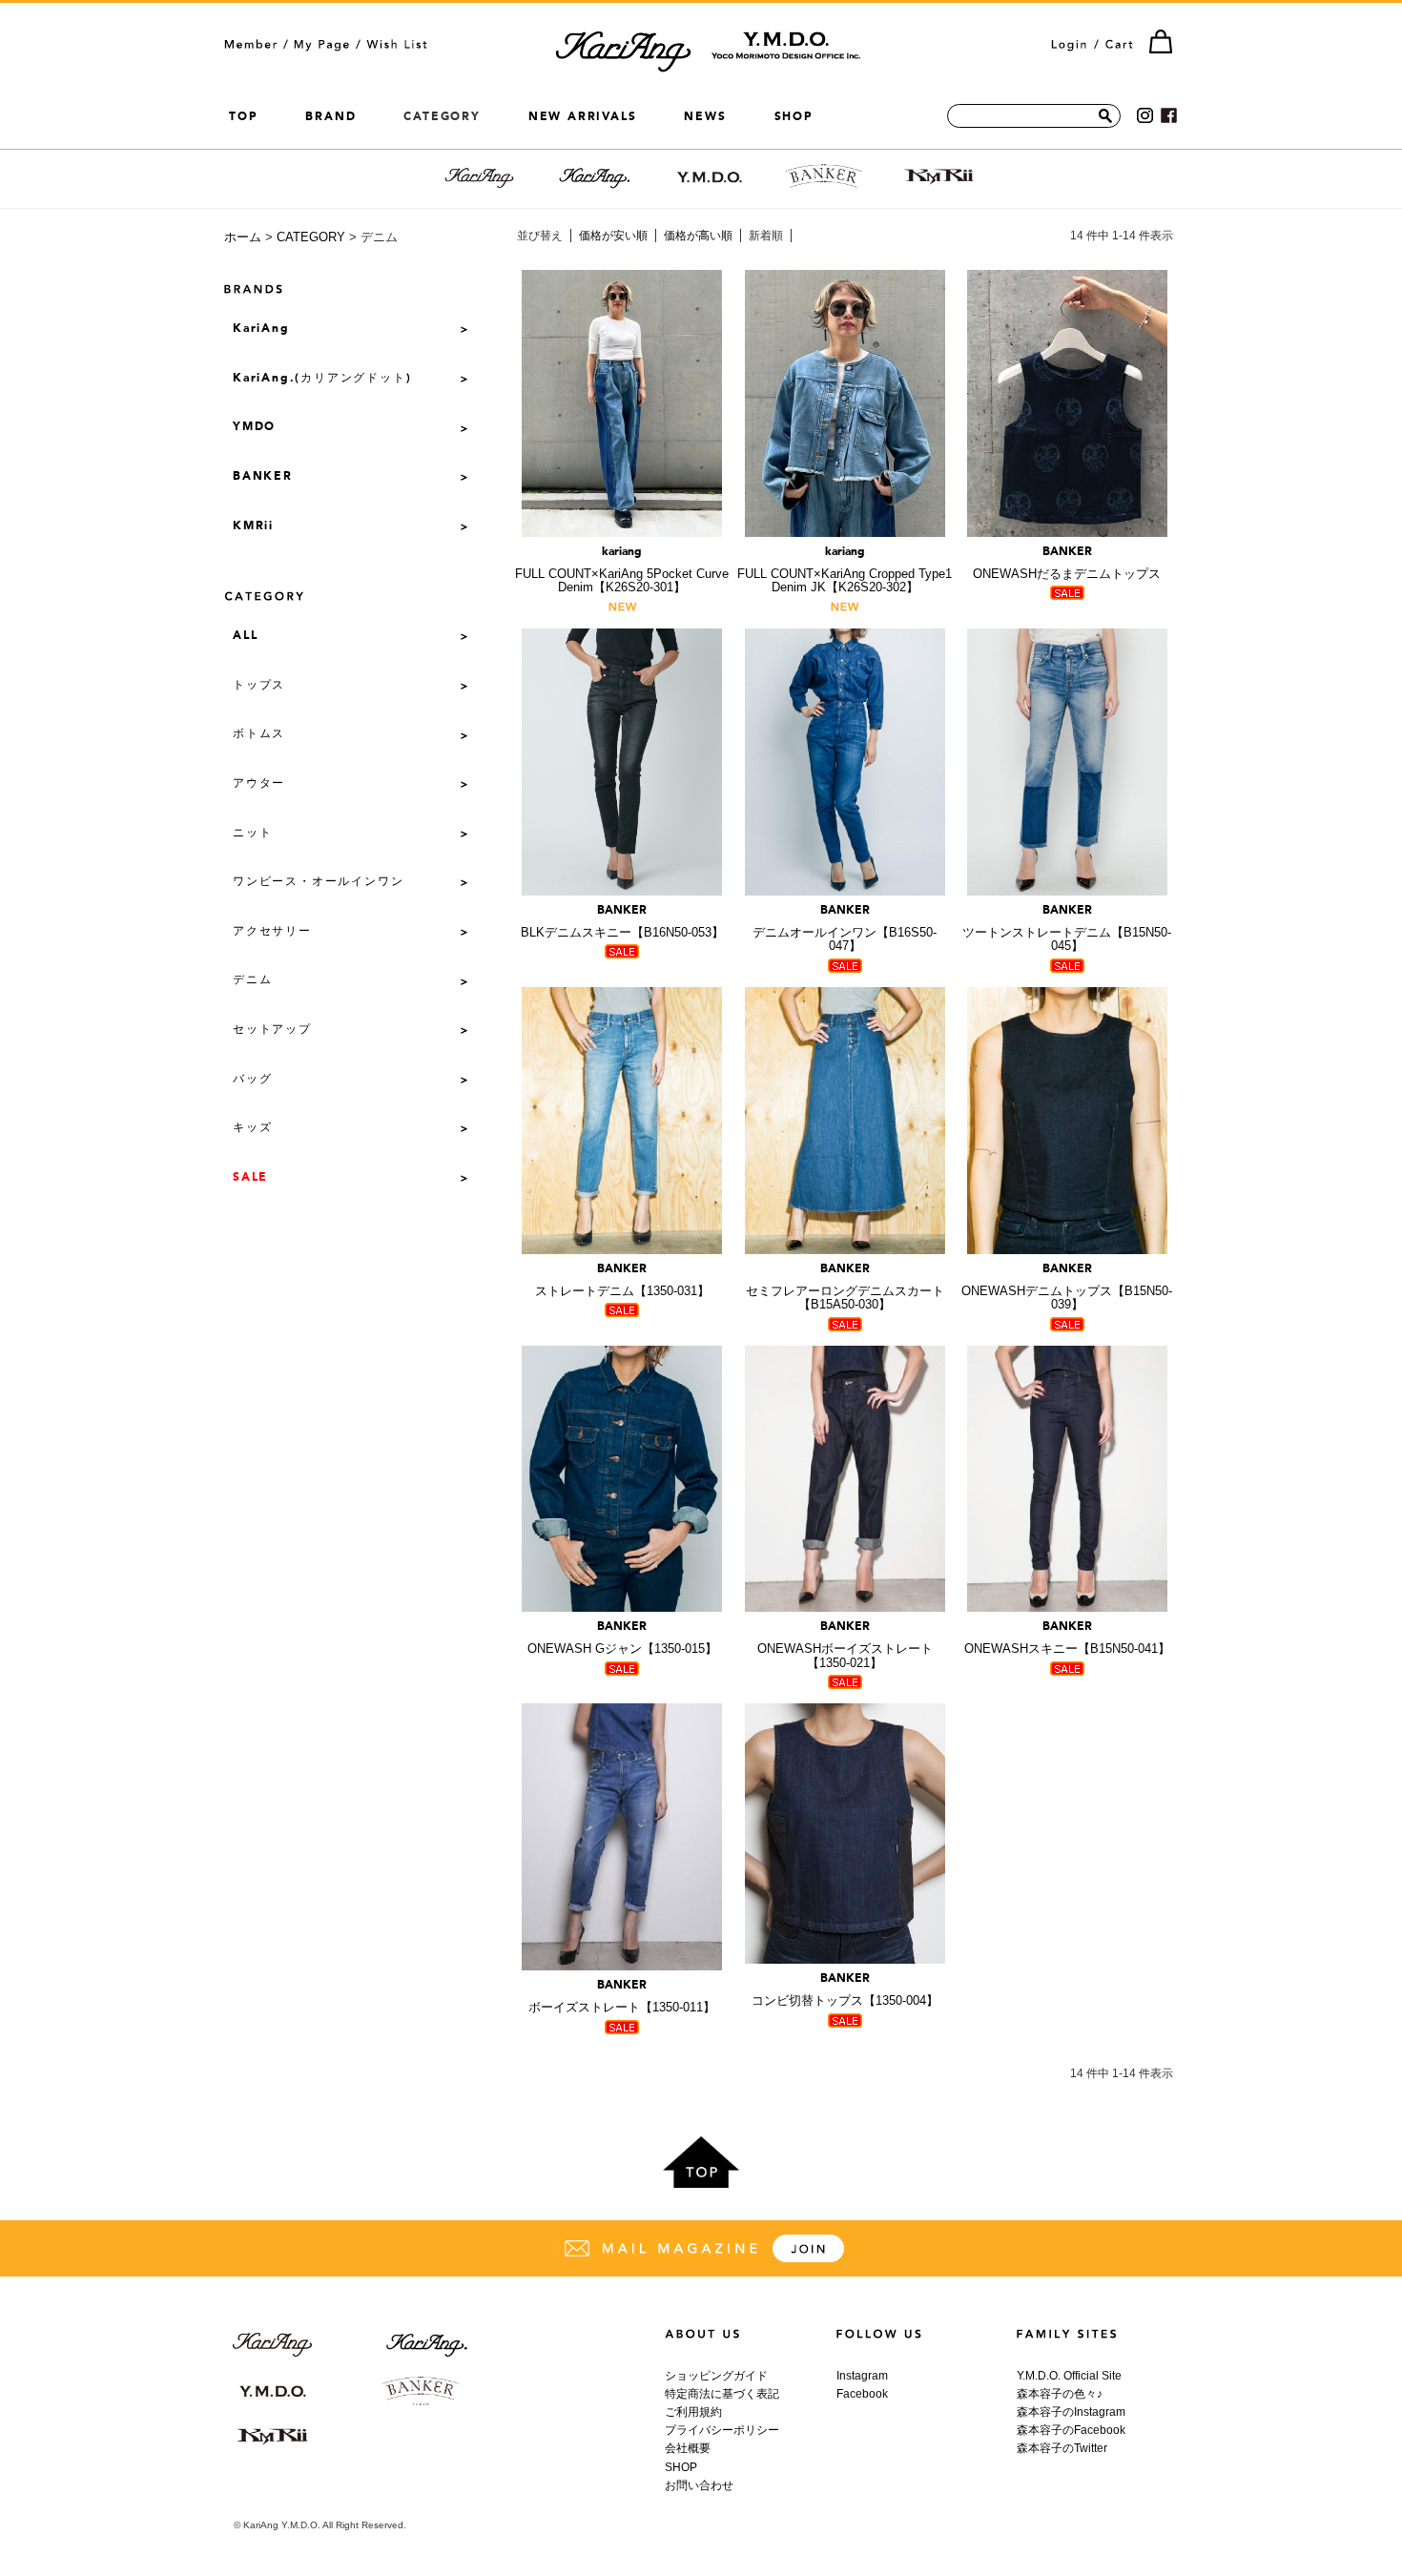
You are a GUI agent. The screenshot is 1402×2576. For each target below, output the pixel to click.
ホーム (243, 237)
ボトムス (259, 734)
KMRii (253, 526)
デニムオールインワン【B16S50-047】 (845, 929)
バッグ (252, 1080)
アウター (259, 784)
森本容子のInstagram (1071, 2412)
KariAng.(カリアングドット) (322, 379)
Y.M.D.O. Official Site (1069, 2376)
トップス (259, 686)
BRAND (330, 116)
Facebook (862, 2394)
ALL (245, 636)
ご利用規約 (693, 2412)
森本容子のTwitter (1062, 2448)
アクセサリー (272, 932)
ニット (252, 834)
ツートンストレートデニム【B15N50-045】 (1067, 929)
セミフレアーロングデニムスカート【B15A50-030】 (845, 1288)
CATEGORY (311, 237)
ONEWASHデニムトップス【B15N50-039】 (1067, 1288)
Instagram (862, 2376)
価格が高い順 (698, 236)
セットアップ (272, 1030)
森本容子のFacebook (1071, 2430)
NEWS (705, 116)
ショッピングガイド (716, 2376)
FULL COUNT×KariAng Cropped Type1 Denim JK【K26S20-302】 (845, 571)
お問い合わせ (699, 2485)
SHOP (794, 116)
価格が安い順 (613, 236)
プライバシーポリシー (722, 2430)
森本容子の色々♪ (1060, 2394)
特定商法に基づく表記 (722, 2394)
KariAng (261, 329)
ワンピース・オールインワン (318, 882)
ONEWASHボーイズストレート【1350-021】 (845, 1646)
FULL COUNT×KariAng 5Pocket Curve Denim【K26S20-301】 (622, 571)
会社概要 (688, 2448)
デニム (252, 980)
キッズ (252, 1128)
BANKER (263, 477)
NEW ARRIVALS (583, 116)
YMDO (254, 427)
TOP (243, 116)
